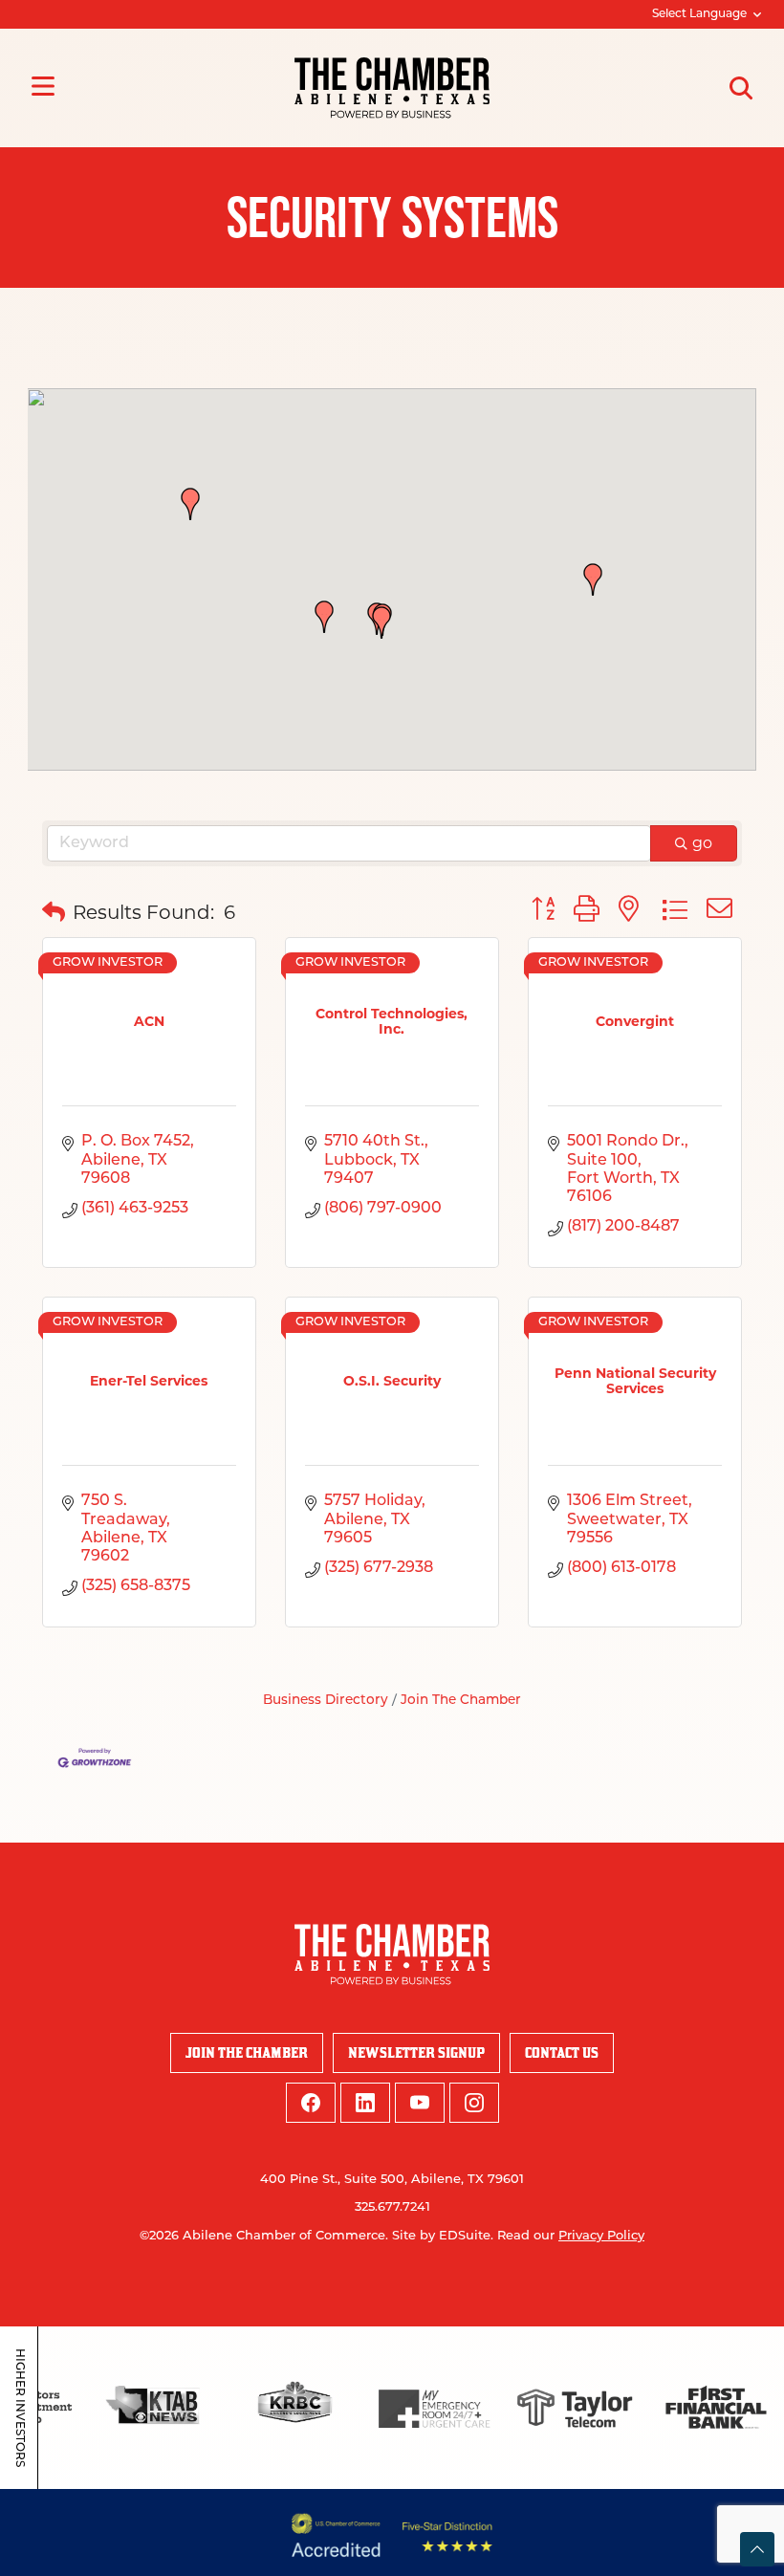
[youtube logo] (420, 2103)
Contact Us (562, 2052)
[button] (190, 504)
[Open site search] (741, 88)
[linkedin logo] (365, 2103)
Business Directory (326, 1701)
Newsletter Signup (416, 2052)
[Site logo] (392, 88)
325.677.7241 (392, 2207)
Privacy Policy (601, 2236)
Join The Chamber (461, 1701)
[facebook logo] (311, 2103)
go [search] (702, 843)
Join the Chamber (247, 2052)
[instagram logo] (474, 2103)
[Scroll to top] (757, 2549)
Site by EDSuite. (443, 2236)
